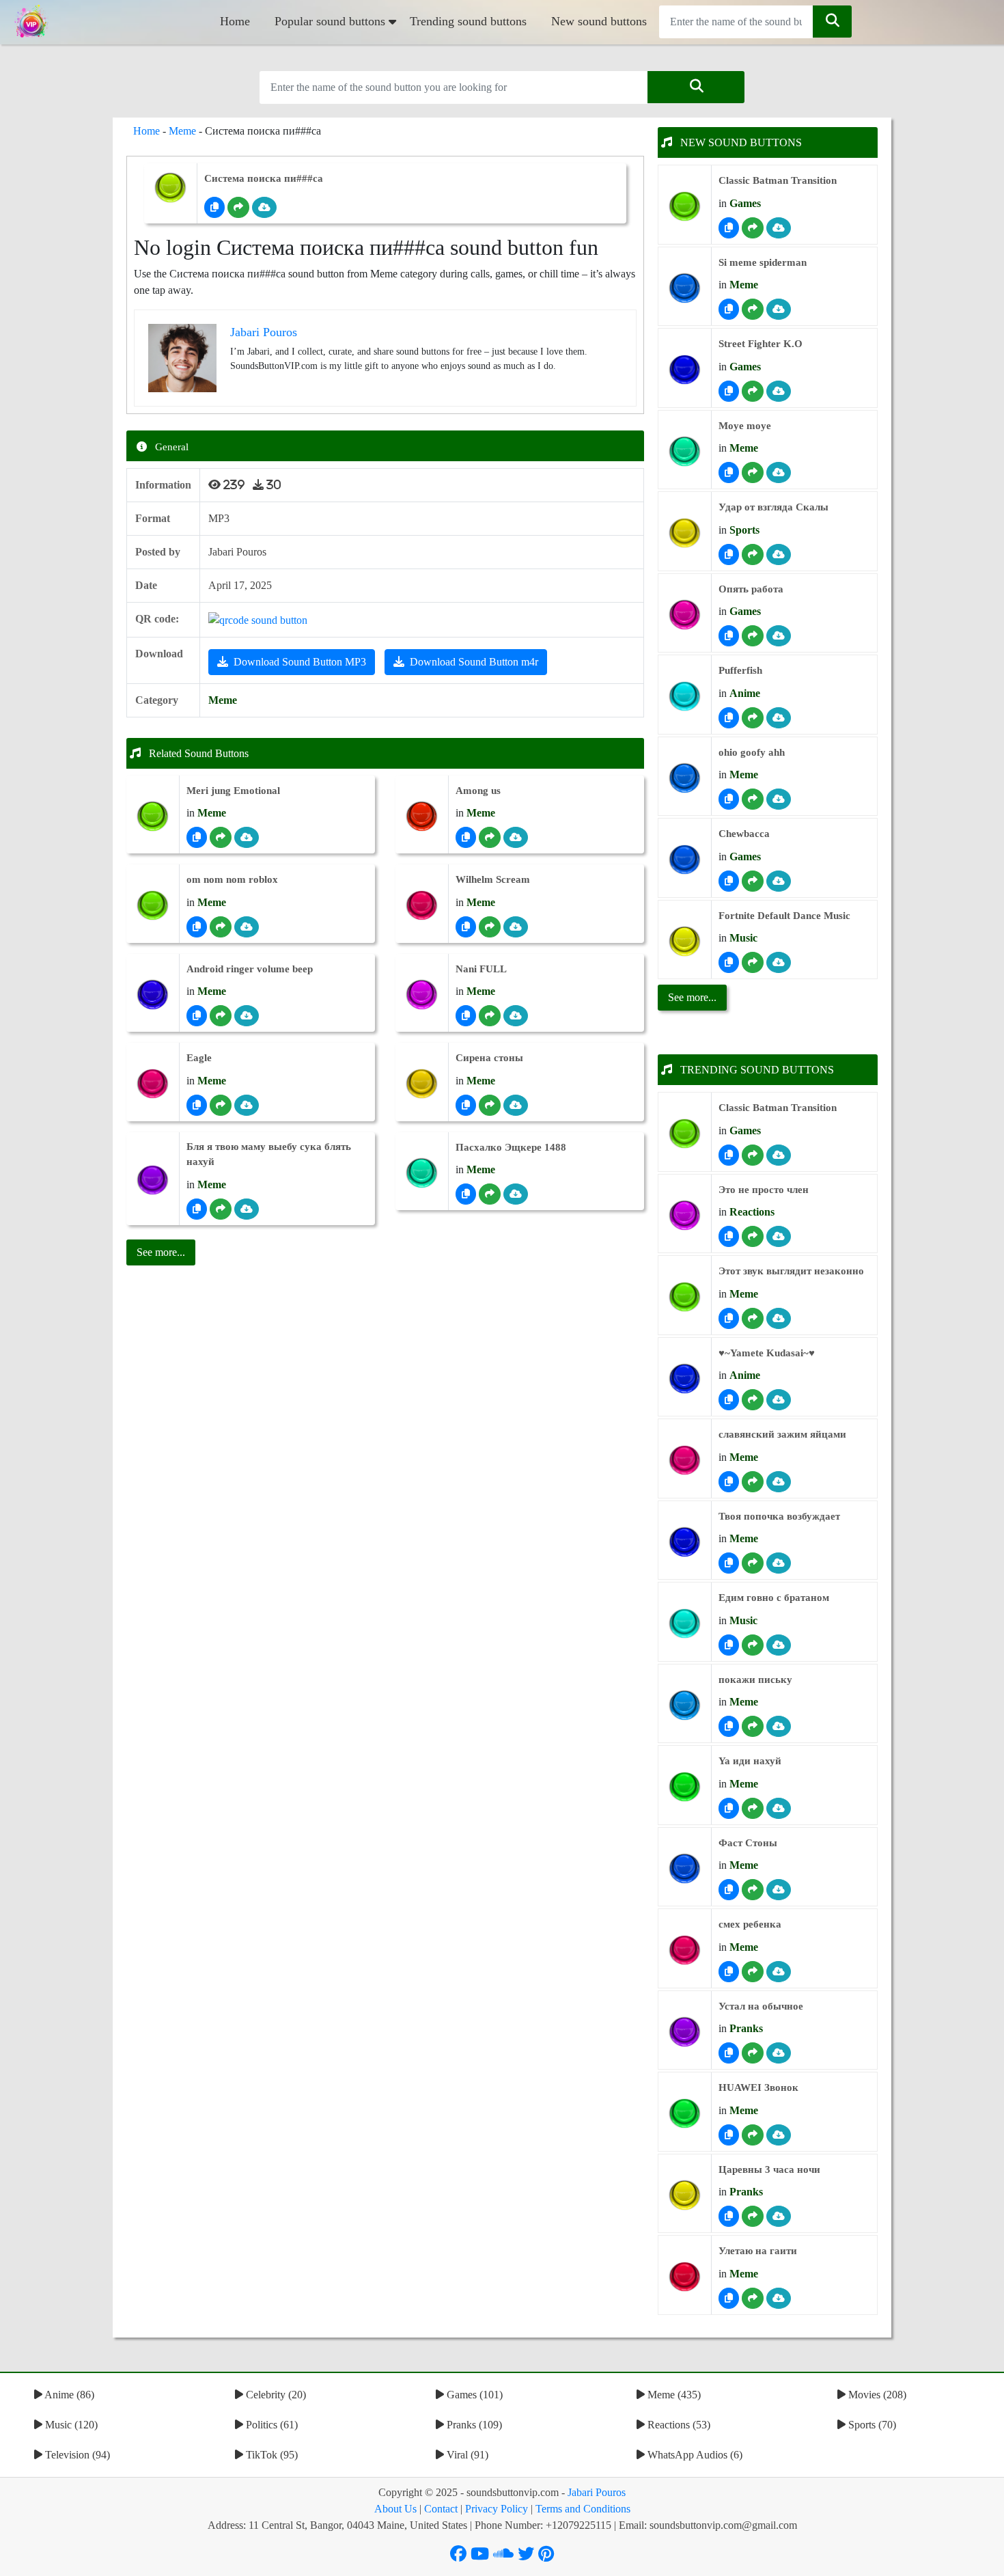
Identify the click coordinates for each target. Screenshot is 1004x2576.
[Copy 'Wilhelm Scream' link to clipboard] (466, 927)
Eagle (199, 1058)
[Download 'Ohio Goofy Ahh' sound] (779, 799)
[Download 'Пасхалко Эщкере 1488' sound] (516, 1194)
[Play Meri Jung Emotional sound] (153, 816)
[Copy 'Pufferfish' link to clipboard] (729, 718)
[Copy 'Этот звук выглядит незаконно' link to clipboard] (729, 1318)
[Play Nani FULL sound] (422, 995)
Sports (744, 530)
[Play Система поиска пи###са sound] (170, 188)
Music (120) (70, 2425)
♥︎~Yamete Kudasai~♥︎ (767, 1353)
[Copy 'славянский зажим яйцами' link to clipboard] (729, 1482)
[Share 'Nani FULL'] (490, 1016)
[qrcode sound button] (258, 619)
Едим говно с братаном (774, 1598)
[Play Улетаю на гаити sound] (685, 2277)
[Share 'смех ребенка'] (753, 1972)
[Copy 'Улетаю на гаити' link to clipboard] (729, 2298)
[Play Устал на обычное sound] (685, 2032)
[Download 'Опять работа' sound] (779, 636)
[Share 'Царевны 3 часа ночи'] (753, 2216)
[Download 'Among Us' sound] (516, 837)
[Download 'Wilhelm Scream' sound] (516, 927)
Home (235, 21)
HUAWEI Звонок (758, 2087)
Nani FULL (481, 969)
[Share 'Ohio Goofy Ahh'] (753, 799)
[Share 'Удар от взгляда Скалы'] (753, 554)
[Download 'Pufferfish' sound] (779, 718)
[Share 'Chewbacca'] (753, 881)
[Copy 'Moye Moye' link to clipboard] (729, 472)
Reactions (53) (678, 2425)
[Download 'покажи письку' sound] (779, 1726)
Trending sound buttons (468, 21)
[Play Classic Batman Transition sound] (685, 207)
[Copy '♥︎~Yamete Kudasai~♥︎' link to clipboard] (729, 1400)
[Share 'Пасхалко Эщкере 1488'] (490, 1194)
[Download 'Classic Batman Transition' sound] (779, 228)
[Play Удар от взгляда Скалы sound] (685, 533)
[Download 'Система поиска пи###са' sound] (264, 207)
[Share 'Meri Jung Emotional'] (221, 837)
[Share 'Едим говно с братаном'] (753, 1645)
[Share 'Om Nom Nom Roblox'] (221, 927)
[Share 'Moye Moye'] (753, 472)
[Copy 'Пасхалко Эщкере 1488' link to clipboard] (466, 1194)
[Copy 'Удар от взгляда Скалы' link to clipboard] (729, 554)
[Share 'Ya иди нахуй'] (753, 1808)
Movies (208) (876, 2395)
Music (743, 938)
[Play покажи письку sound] (685, 1705)
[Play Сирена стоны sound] (422, 1084)
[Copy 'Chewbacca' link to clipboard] (729, 881)
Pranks (746, 2028)
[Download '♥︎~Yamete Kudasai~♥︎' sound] (779, 1400)
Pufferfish (740, 670)
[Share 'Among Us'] (490, 837)
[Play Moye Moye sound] (685, 451)
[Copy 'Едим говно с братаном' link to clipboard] (729, 1645)
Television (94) (76, 2455)
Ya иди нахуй (750, 1761)
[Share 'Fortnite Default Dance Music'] (753, 962)
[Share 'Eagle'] (221, 1105)
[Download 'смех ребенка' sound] (779, 1972)
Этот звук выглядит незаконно (791, 1271)
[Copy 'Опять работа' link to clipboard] (729, 636)
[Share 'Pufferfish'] (753, 718)
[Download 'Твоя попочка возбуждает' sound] (779, 1563)
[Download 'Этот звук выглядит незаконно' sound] (779, 1318)
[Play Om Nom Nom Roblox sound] (153, 906)
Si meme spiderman (763, 262)
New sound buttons (599, 21)
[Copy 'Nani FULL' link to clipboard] (466, 1016)
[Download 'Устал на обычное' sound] (779, 2053)
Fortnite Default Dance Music (784, 916)
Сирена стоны (489, 1058)
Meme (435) (673, 2395)
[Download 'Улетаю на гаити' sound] (779, 2298)
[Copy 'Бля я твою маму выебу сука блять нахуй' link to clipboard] (197, 1209)
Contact (441, 2509)
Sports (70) (871, 2425)
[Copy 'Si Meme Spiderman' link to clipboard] (729, 309)
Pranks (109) (473, 2425)
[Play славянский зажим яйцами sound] (685, 1461)
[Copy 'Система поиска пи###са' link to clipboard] (214, 207)
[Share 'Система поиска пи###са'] (238, 207)
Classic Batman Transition (778, 180)
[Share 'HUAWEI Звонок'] (753, 2135)
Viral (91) (466, 2455)
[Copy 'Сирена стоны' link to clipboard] (466, 1105)
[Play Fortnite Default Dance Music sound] (685, 941)
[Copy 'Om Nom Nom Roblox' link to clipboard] (197, 927)
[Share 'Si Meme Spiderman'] (753, 309)
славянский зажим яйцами (782, 1434)
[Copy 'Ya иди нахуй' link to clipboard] (729, 1808)
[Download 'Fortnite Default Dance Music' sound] (779, 962)
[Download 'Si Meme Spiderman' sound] (779, 309)
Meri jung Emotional (233, 791)
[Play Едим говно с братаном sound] (685, 1624)
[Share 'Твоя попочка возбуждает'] (753, 1563)
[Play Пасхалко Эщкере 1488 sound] (422, 1173)
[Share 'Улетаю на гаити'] (753, 2298)
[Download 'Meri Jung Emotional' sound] (247, 837)
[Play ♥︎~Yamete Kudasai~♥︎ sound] (685, 1379)
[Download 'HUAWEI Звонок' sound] (779, 2135)
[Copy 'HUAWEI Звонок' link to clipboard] (729, 2135)
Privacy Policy (497, 2509)
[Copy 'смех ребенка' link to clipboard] (729, 1972)
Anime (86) (68, 2395)
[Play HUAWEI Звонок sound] (685, 2114)
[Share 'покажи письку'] (753, 1726)
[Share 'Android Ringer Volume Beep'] (221, 1016)
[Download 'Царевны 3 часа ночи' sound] (779, 2216)
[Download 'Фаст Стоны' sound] (779, 1890)
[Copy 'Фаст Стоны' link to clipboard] (729, 1890)
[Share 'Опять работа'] (753, 636)
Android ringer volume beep (250, 969)
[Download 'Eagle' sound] (247, 1105)
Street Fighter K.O (761, 344)
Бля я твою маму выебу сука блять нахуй (269, 1154)
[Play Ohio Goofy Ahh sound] (685, 778)
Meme (182, 131)
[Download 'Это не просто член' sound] (779, 1236)
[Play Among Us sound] (422, 816)
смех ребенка (750, 1924)
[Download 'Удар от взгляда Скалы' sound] (779, 554)
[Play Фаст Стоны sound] (685, 1868)
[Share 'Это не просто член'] (753, 1236)
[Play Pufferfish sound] (685, 697)
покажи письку (755, 1680)
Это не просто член (764, 1190)
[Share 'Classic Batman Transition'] (753, 228)
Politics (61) (270, 2425)
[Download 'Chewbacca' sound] (779, 881)
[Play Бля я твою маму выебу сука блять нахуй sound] (153, 1180)
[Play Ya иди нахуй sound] (685, 1787)
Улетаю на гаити (758, 2251)
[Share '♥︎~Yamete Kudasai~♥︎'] (753, 1400)
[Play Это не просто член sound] (685, 1215)
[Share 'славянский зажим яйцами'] (753, 1482)
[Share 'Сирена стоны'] (490, 1105)
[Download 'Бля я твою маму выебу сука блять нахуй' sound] (247, 1209)
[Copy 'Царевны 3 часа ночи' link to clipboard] (729, 2216)
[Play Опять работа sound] (685, 615)
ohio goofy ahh (752, 752)
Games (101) (473, 2395)
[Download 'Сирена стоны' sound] (516, 1105)
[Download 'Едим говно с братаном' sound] (779, 1645)
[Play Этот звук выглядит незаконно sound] (685, 1297)
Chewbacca (744, 834)
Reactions (752, 1212)
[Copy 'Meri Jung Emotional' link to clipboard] (197, 837)
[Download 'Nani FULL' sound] (516, 1016)
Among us (478, 791)
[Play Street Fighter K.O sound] (685, 370)
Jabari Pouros (597, 2492)
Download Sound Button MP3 (300, 662)
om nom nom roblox (232, 879)
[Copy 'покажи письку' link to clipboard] (729, 1726)
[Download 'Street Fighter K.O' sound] (779, 391)
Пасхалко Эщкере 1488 (511, 1147)
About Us (395, 2509)
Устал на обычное (761, 2006)
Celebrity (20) (275, 2395)
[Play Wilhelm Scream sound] (422, 906)
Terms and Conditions (583, 2509)
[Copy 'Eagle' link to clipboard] (197, 1105)
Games (745, 203)
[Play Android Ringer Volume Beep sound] (153, 995)
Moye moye (745, 426)
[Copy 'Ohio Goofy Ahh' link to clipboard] (729, 799)
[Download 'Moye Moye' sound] (779, 472)
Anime (745, 693)
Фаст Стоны (748, 1843)
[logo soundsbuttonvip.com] (31, 22)
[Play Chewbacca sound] (685, 860)
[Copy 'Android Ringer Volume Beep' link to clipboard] (197, 1016)
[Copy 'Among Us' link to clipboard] (466, 837)
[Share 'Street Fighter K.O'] (753, 391)
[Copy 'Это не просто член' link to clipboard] (729, 1236)
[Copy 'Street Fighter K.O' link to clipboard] (729, 391)
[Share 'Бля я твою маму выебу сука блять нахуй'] (221, 1209)
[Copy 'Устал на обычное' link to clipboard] (729, 2053)
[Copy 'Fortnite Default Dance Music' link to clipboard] (729, 962)
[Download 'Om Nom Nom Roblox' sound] (247, 927)
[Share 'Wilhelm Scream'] (490, 927)
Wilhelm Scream (493, 879)
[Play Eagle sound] (153, 1084)
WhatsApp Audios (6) (694, 2455)
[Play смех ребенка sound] (685, 1950)
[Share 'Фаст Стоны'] (753, 1890)
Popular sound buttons (330, 21)
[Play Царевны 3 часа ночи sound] (685, 2195)
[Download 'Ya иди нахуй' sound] (779, 1808)
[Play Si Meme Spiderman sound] (685, 288)
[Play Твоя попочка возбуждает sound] (685, 1542)
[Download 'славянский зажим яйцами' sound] (779, 1482)
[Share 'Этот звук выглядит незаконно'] (753, 1318)
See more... (692, 997)
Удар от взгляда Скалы (773, 507)
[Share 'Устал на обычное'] (753, 2053)
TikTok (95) (270, 2455)
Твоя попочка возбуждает (779, 1516)
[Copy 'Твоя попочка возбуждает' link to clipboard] (729, 1563)
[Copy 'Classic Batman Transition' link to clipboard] (729, 228)
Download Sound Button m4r (474, 662)
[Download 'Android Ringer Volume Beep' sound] (247, 1016)
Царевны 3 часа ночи (769, 2169)
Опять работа (751, 589)
